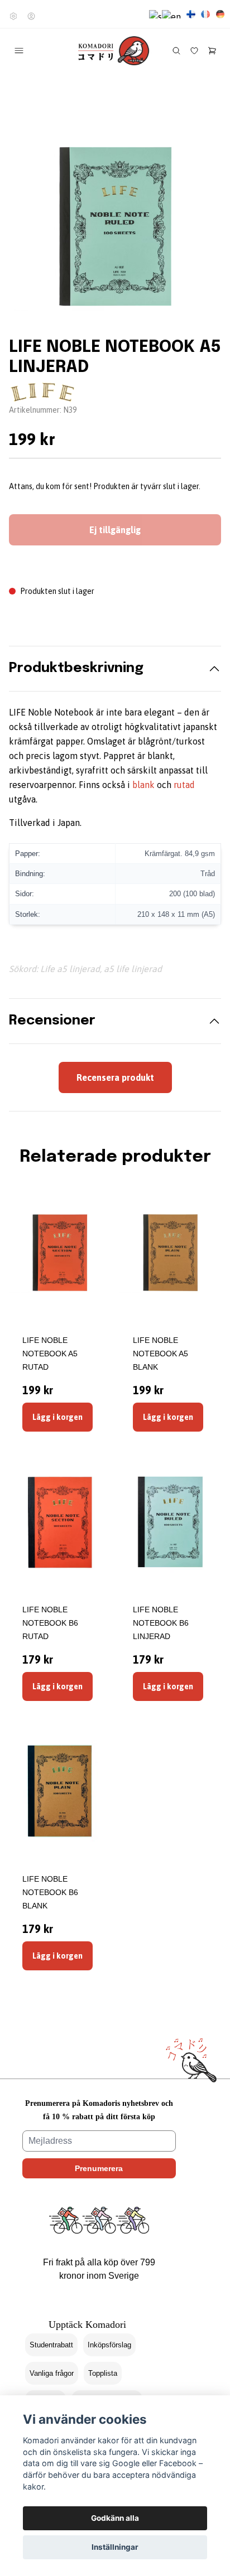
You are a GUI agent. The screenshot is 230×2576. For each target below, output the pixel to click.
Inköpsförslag (109, 2345)
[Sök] (176, 51)
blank (143, 785)
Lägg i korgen (57, 1417)
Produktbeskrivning (76, 668)
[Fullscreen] (115, 226)
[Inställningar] (13, 16)
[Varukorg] (212, 51)
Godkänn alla (115, 2518)
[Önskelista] (194, 51)
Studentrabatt (51, 2345)
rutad (184, 785)
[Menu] (19, 51)
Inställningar (115, 2547)
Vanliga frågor (52, 2373)
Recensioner (52, 1021)
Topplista (103, 2373)
